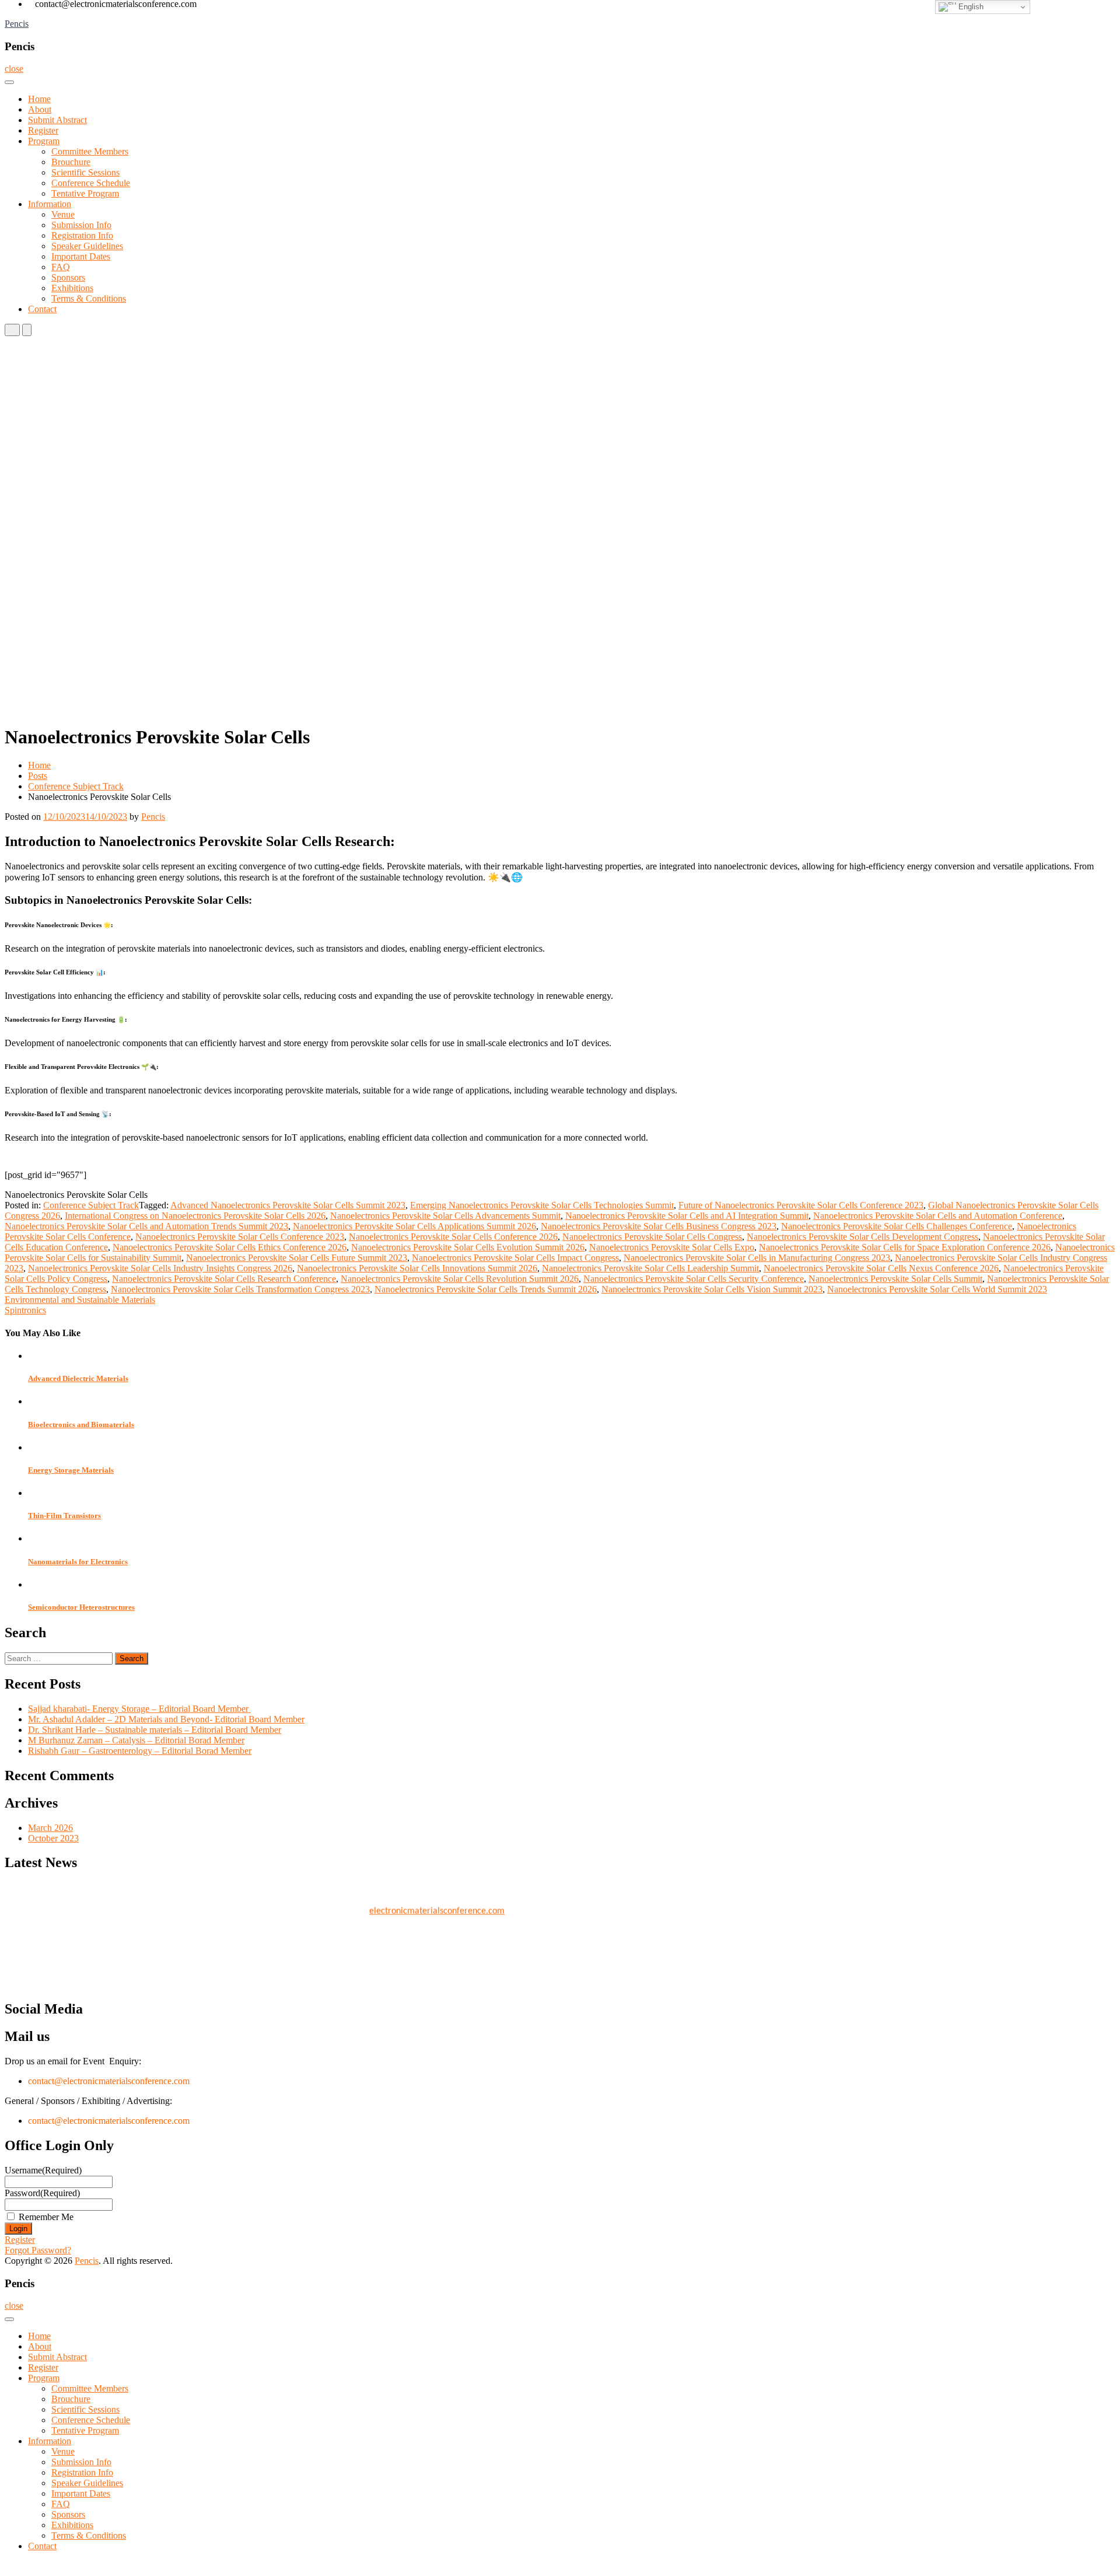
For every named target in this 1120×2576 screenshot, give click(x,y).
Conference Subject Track (76, 786)
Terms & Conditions (89, 298)
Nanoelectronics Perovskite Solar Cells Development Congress (862, 1237)
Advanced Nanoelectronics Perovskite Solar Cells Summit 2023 (288, 1205)
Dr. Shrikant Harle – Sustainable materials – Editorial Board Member (155, 1730)
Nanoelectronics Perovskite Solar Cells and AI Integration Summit (687, 1216)
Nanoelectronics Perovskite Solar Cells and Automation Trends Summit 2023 (146, 1226)
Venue (63, 214)
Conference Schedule (91, 183)
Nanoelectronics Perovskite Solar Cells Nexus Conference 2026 (881, 1268)
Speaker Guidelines (87, 246)
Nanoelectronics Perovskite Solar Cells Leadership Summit (650, 1268)
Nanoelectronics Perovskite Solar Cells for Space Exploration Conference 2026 (905, 1247)
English (970, 7)
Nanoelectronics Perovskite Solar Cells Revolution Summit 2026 (460, 1279)
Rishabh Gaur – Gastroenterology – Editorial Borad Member (140, 1751)
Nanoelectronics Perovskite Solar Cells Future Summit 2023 (297, 1258)
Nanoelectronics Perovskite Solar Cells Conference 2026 (453, 1237)
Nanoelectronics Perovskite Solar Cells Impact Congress (515, 1258)
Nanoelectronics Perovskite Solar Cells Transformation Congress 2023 (240, 1289)
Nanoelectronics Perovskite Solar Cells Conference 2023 (240, 1237)
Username (43, 2170)
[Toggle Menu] (9, 82)
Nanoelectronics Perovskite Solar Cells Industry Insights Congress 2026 (160, 1268)
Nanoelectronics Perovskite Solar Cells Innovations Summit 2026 (417, 1268)
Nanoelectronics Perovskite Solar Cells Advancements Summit (445, 1216)
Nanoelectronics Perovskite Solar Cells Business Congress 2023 (659, 1226)
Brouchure (71, 162)
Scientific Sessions (85, 172)
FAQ (61, 267)
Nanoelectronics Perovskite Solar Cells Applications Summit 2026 (414, 1226)
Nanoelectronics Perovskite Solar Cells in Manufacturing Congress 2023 (757, 1258)
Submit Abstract (57, 120)
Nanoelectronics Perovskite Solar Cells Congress (652, 1237)
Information (50, 204)
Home (39, 99)
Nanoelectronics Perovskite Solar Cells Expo (672, 1247)
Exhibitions (72, 288)
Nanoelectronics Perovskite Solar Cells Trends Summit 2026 (486, 1289)
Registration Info (82, 235)
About (40, 109)
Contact (42, 309)
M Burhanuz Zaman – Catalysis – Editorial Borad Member (136, 1740)
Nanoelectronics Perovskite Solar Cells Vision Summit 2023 (712, 1289)
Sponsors (68, 277)
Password (42, 2193)
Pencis (17, 24)
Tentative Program (85, 193)
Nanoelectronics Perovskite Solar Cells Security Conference (694, 1279)
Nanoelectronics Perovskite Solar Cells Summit (895, 1279)
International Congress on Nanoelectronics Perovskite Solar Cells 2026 (195, 1216)
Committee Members (90, 151)
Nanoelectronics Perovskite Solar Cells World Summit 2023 (937, 1289)
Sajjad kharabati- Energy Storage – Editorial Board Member (139, 1709)
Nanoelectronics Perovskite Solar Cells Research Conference (224, 1279)
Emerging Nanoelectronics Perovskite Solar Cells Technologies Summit (542, 1205)
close (14, 69)
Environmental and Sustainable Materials (80, 1300)
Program (44, 141)
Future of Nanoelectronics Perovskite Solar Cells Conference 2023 (801, 1205)
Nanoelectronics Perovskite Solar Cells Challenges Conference (897, 1226)
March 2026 (50, 1828)
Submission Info (81, 225)
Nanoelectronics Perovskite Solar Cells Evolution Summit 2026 (468, 1247)
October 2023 (53, 1838)
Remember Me (46, 2217)
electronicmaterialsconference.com (437, 1902)
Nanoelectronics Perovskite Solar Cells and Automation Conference (938, 1216)
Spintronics (25, 1310)
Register (43, 130)
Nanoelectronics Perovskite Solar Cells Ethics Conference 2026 (230, 1247)
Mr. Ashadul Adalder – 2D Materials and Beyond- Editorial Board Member (166, 1719)
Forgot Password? (38, 2250)
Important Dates (81, 256)
